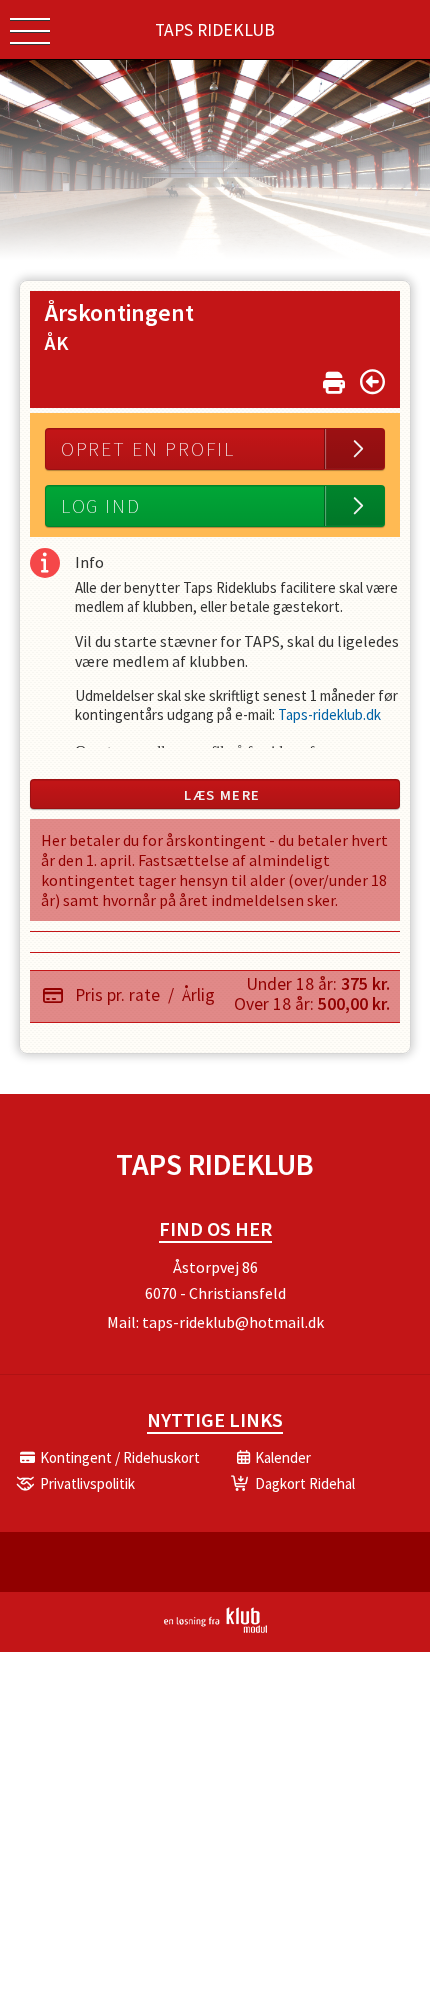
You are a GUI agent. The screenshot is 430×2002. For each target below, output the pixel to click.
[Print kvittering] (334, 378)
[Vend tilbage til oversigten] (372, 382)
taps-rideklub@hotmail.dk (233, 1322)
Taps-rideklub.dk (329, 714)
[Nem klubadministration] (215, 1629)
